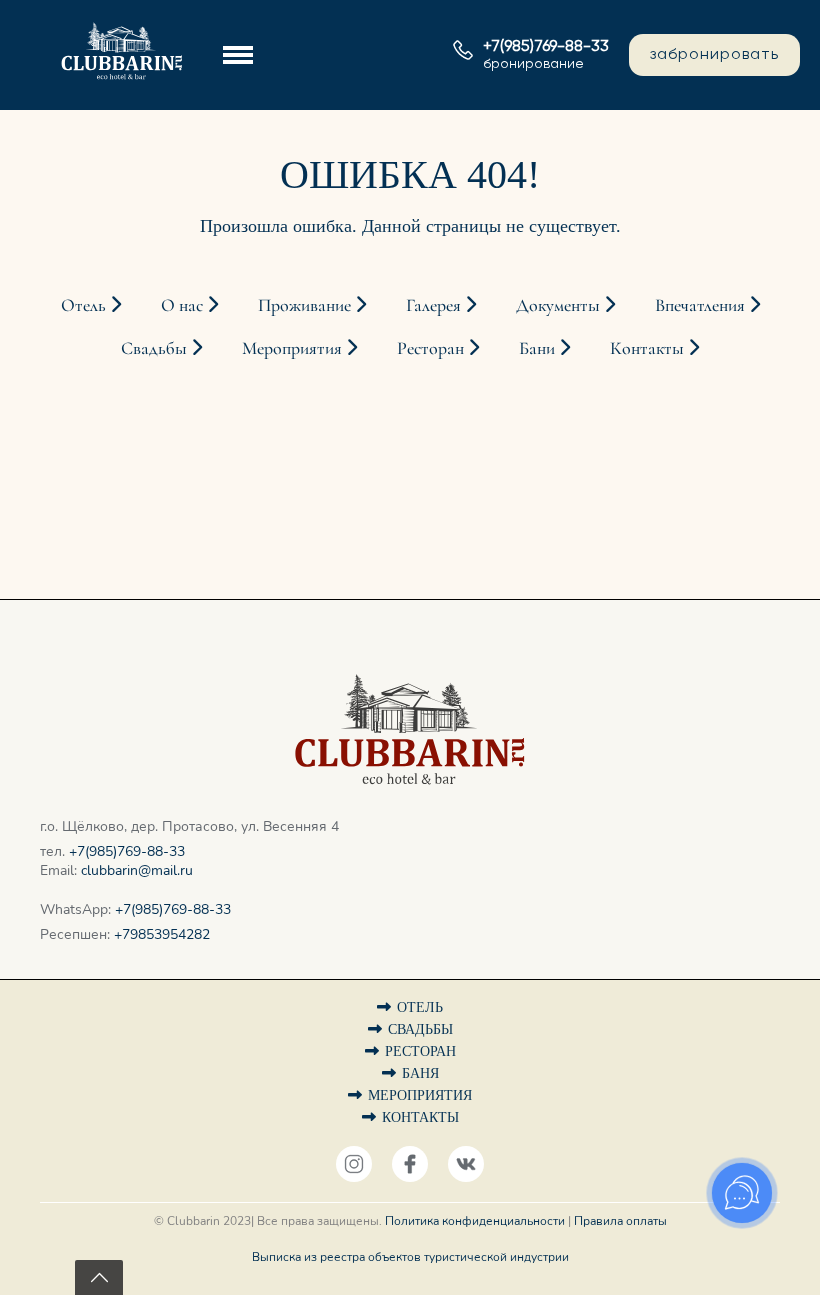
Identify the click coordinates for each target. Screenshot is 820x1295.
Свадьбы (156, 348)
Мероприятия (294, 348)
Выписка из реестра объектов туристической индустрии (410, 1257)
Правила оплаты (620, 1221)
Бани (539, 348)
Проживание (306, 305)
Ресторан (432, 348)
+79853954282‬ (162, 934)
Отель (85, 305)
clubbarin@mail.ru (137, 870)
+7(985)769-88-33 (127, 851)
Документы (560, 305)
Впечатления (702, 305)
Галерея (435, 305)
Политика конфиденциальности (475, 1221)
